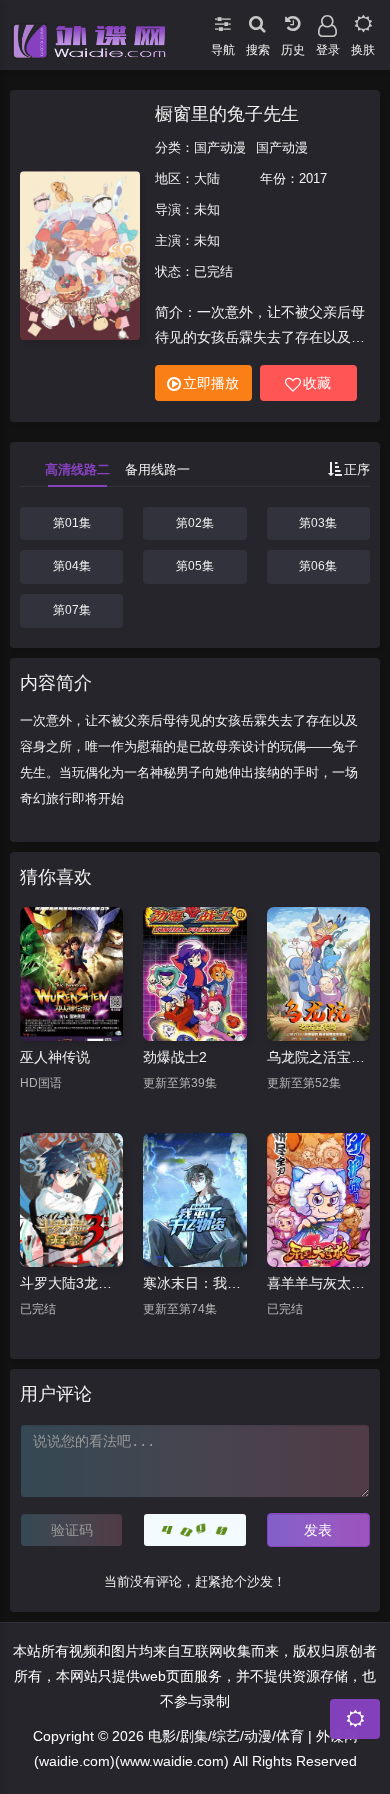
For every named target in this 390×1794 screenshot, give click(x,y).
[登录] (327, 20)
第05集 (195, 566)
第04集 (72, 566)
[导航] (222, 20)
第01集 (72, 523)
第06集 (318, 566)
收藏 (317, 383)
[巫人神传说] (71, 974)
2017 (313, 178)
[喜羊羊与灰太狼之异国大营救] (318, 1200)
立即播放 (211, 383)
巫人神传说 (55, 1057)
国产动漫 (220, 147)
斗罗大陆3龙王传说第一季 (71, 1283)
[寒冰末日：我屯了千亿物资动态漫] (194, 1200)
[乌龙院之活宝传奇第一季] (318, 974)
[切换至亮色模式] (362, 20)
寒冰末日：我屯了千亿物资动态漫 (194, 1283)
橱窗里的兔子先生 (227, 114)
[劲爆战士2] (194, 974)
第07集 (72, 610)
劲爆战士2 (175, 1057)
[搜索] (257, 20)
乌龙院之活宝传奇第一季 (318, 1057)
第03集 (318, 523)
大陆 (207, 178)
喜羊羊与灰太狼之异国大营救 (318, 1283)
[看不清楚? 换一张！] (194, 1530)
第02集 (195, 523)
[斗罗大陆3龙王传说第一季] (71, 1200)
